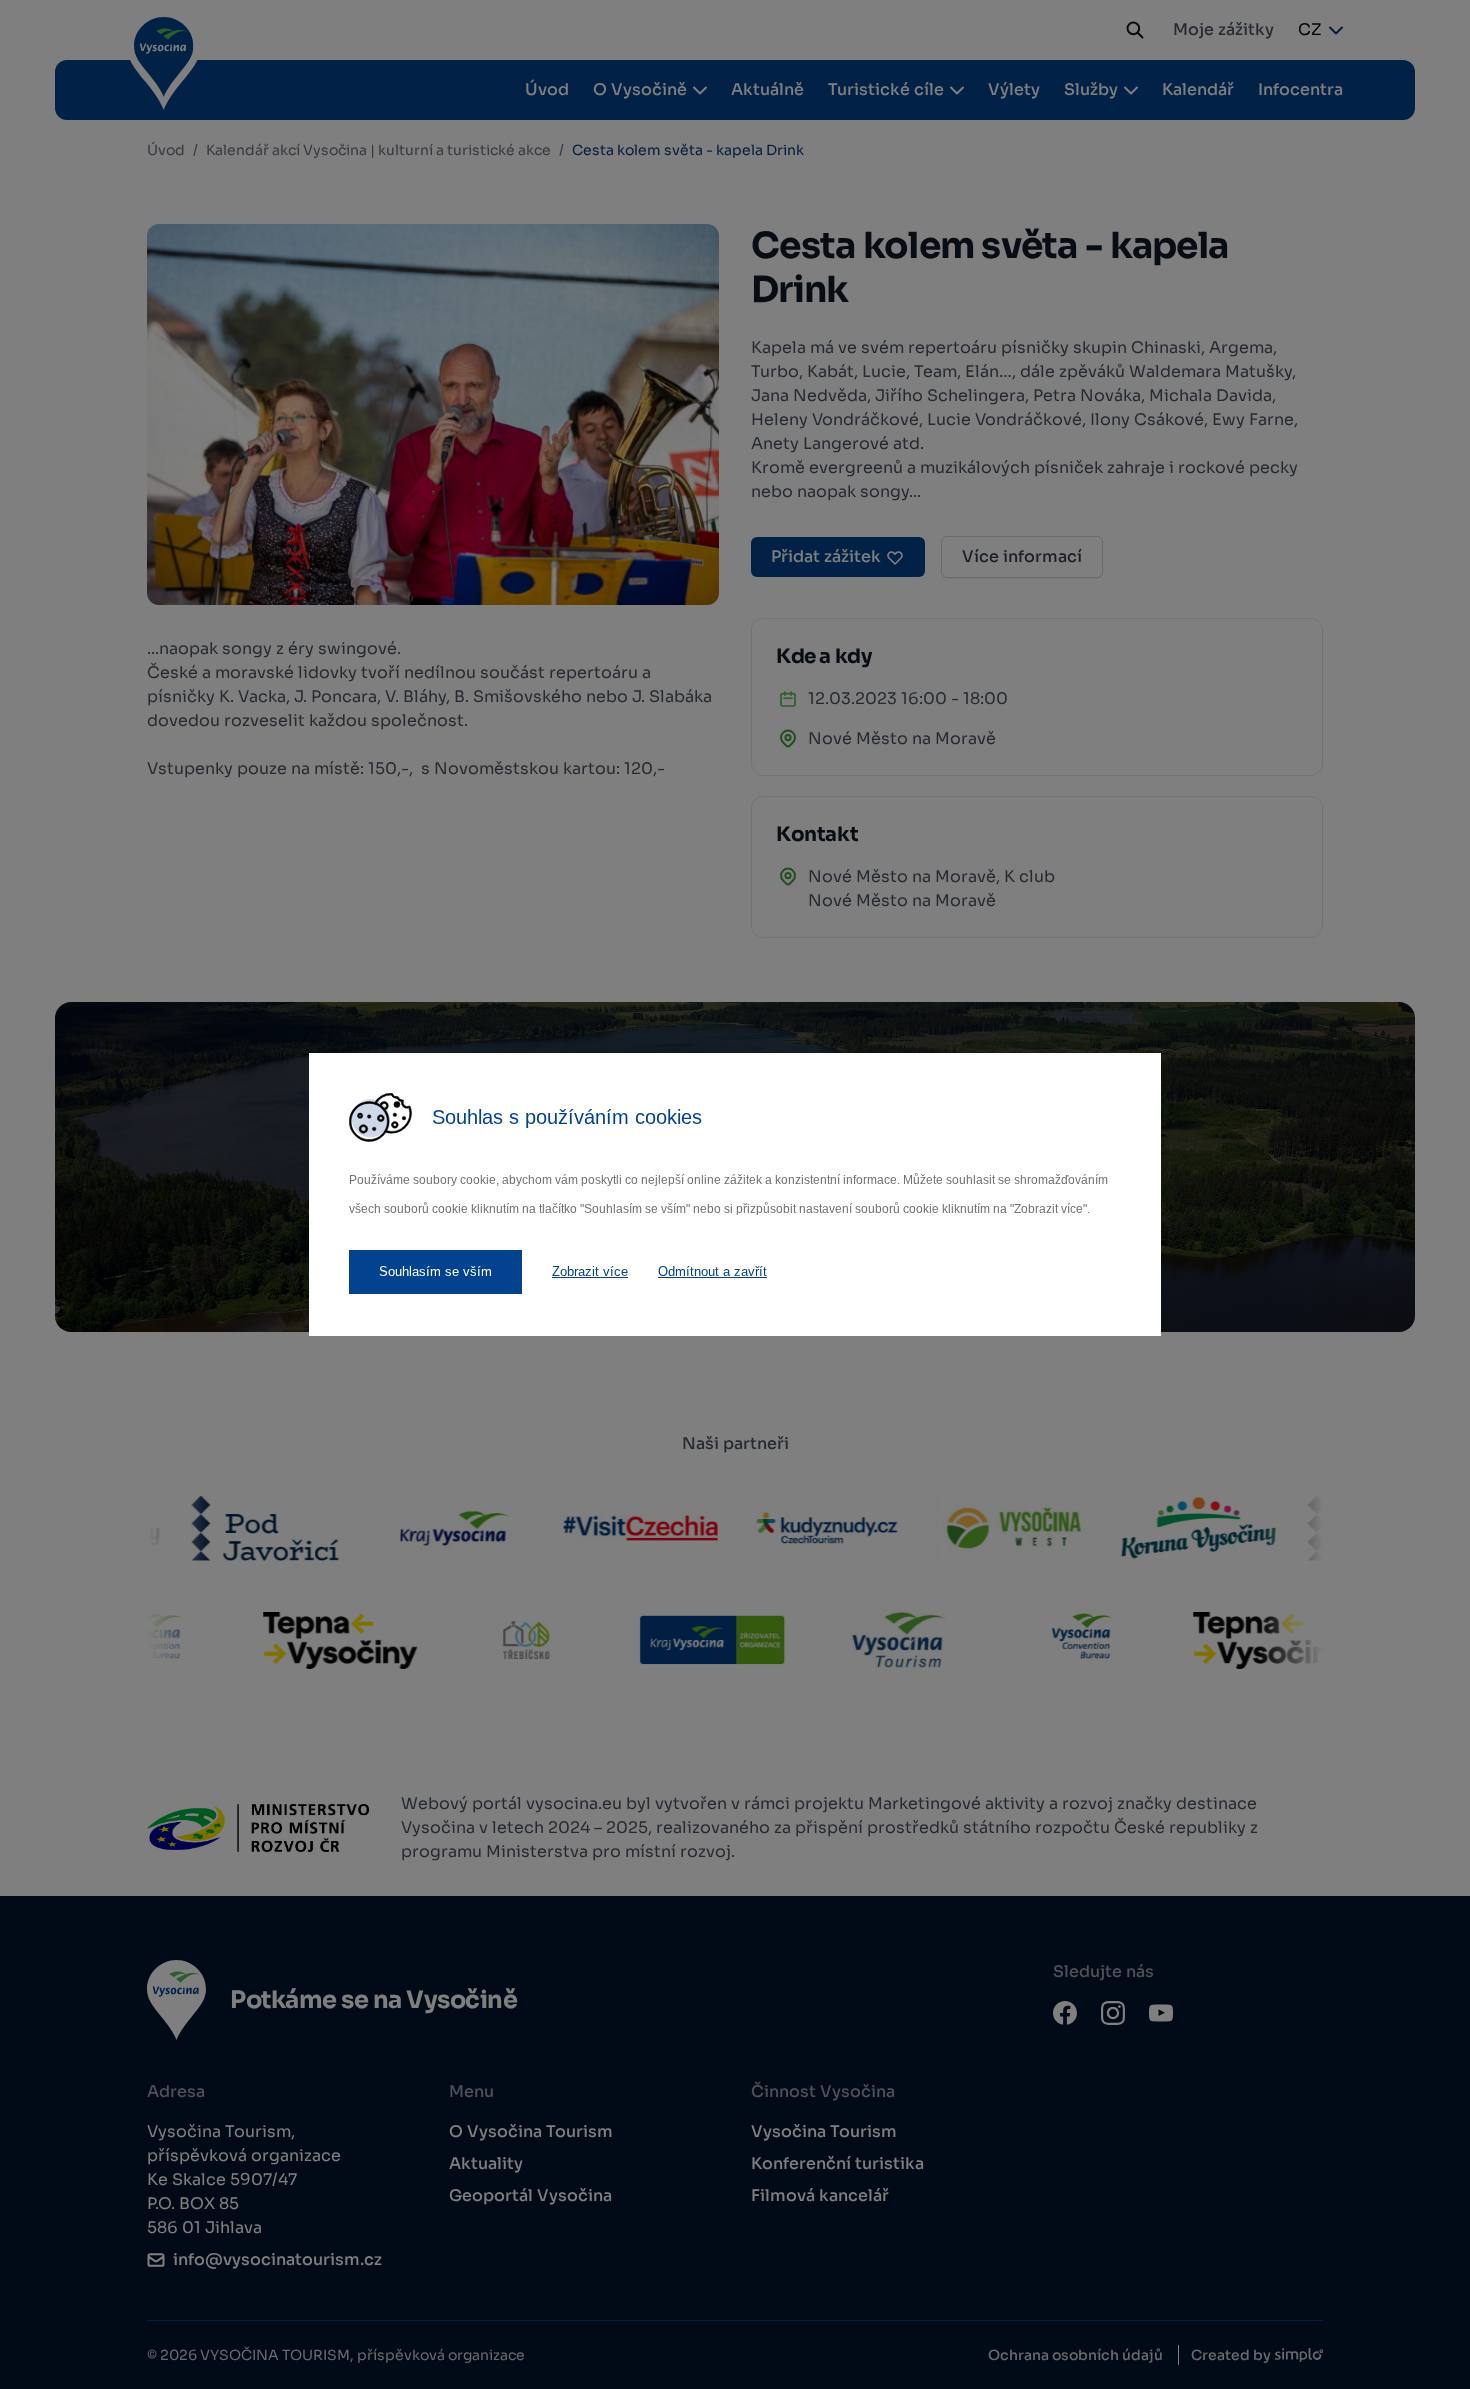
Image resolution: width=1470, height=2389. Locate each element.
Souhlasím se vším (435, 1271)
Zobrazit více (590, 1271)
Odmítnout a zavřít (712, 1271)
